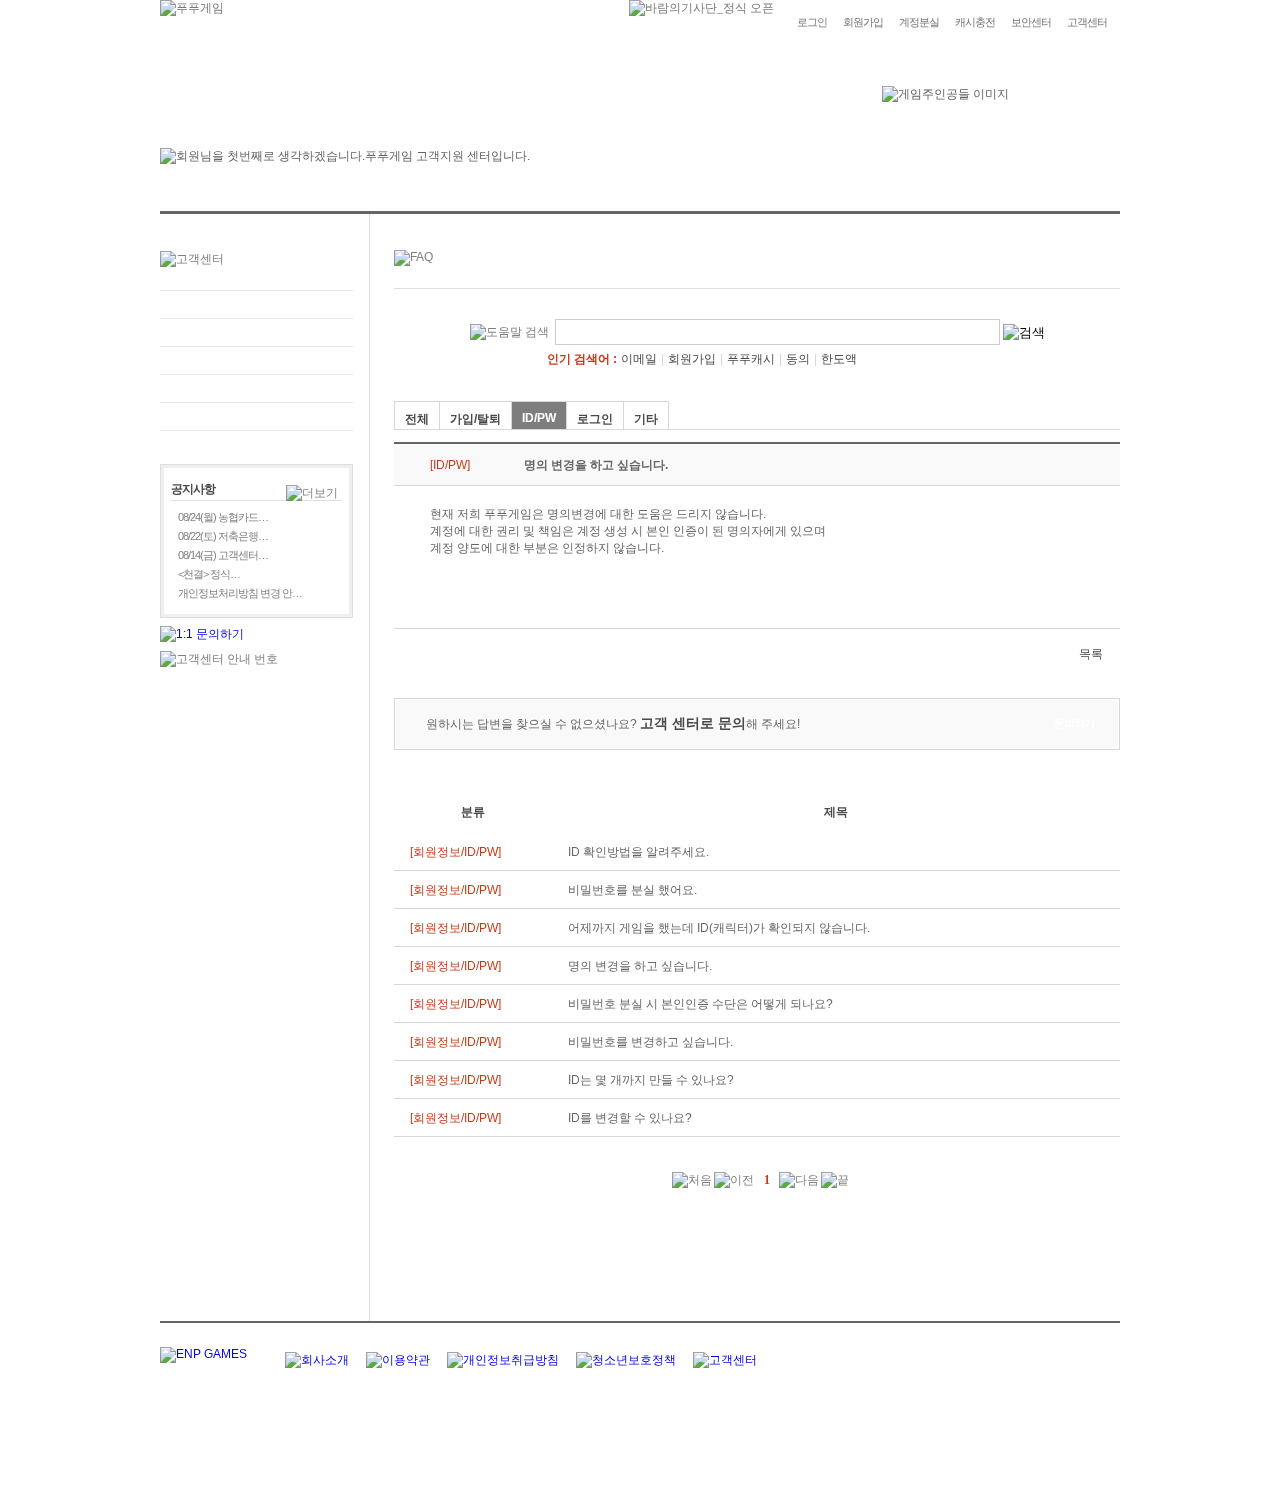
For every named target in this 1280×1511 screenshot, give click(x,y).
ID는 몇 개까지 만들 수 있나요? (651, 1080)
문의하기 (256, 332)
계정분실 (919, 22)
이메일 (639, 359)
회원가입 (863, 22)
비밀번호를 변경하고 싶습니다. (650, 1042)
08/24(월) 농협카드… (223, 517)
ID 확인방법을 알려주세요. (638, 852)
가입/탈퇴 (475, 419)
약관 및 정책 (256, 416)
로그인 (812, 22)
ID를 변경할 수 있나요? (630, 1118)
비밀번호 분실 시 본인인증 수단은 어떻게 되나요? (700, 1004)
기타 (646, 419)
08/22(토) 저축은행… (223, 536)
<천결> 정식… (209, 574)
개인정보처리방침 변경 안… (240, 593)
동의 (798, 359)
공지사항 (256, 388)
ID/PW (539, 418)
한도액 (839, 359)
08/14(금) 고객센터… (223, 555)
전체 (417, 419)
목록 (1091, 654)
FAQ (256, 304)
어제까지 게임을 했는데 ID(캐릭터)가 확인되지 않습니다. (719, 928)
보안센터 (1031, 22)
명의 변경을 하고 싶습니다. (640, 966)
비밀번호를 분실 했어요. (632, 890)
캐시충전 (975, 22)
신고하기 (256, 360)
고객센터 (1087, 22)
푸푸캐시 (751, 359)
